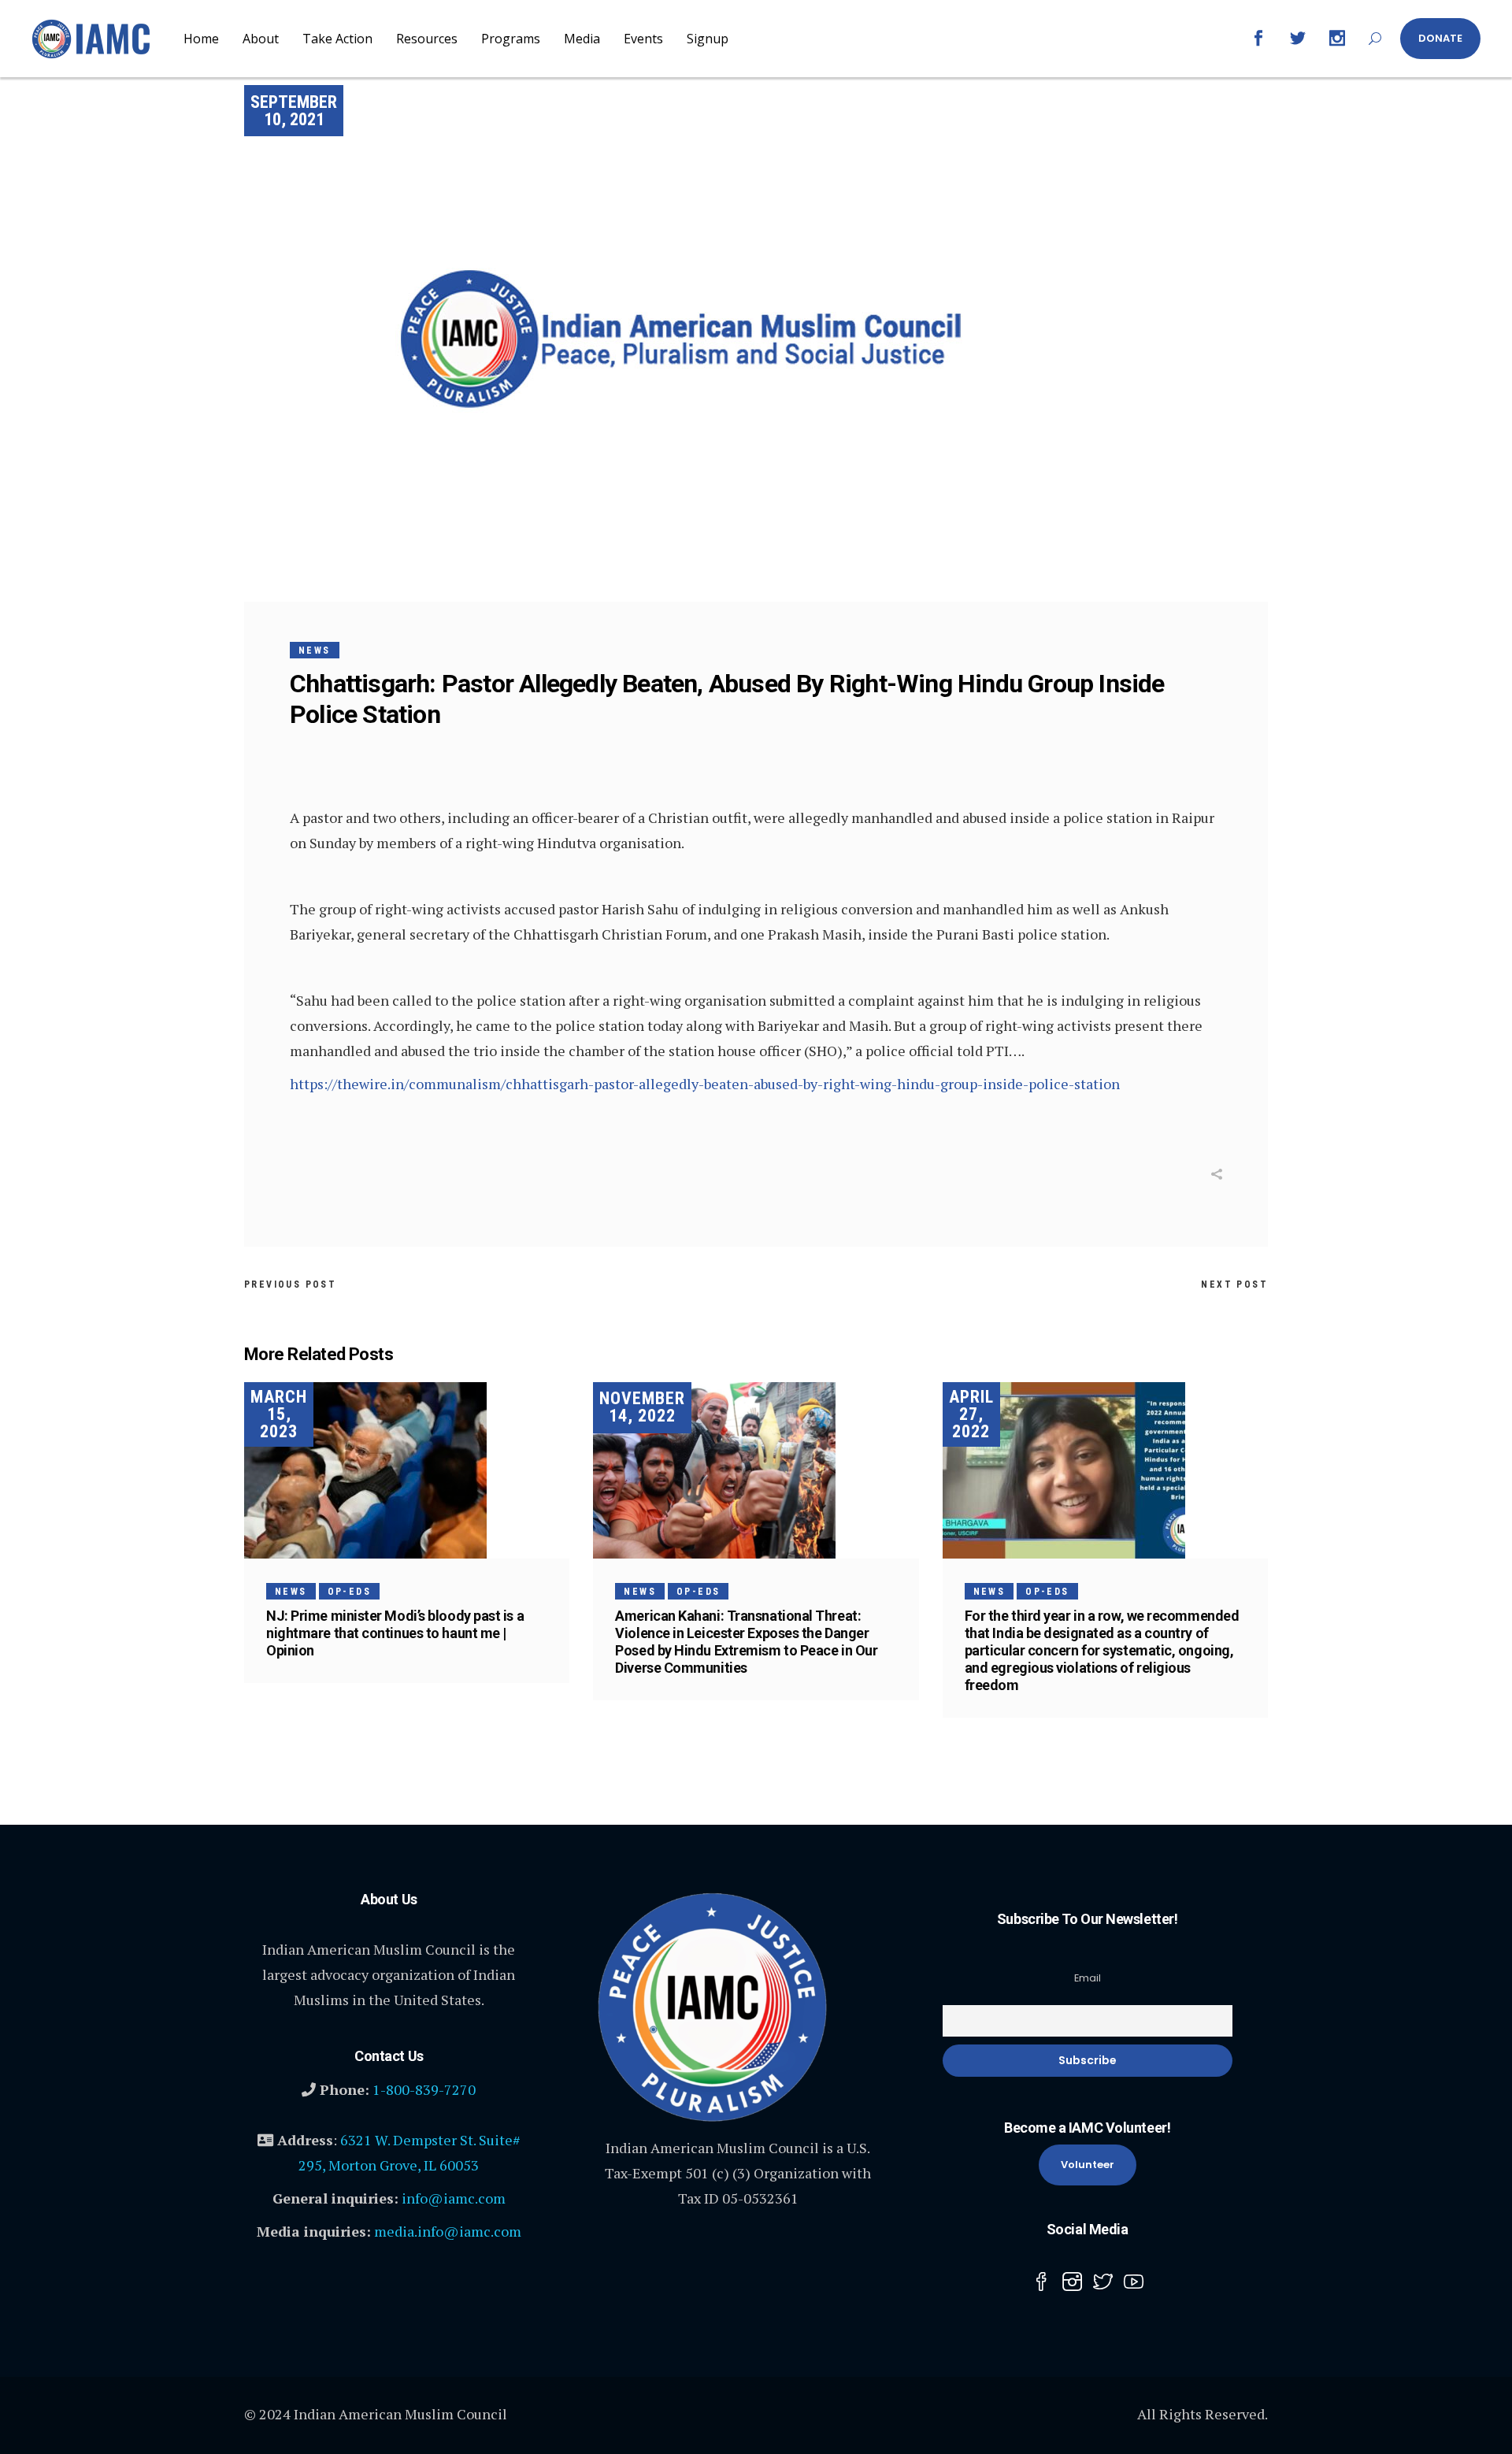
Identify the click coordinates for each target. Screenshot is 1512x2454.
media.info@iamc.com (448, 2231)
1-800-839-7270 (424, 2089)
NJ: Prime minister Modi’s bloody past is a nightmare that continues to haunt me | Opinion (395, 1633)
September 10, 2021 (294, 111)
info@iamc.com (454, 2198)
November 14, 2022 (642, 1407)
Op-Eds (349, 1592)
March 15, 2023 (279, 1414)
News (315, 651)
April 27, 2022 (971, 1414)
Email (1088, 1978)
